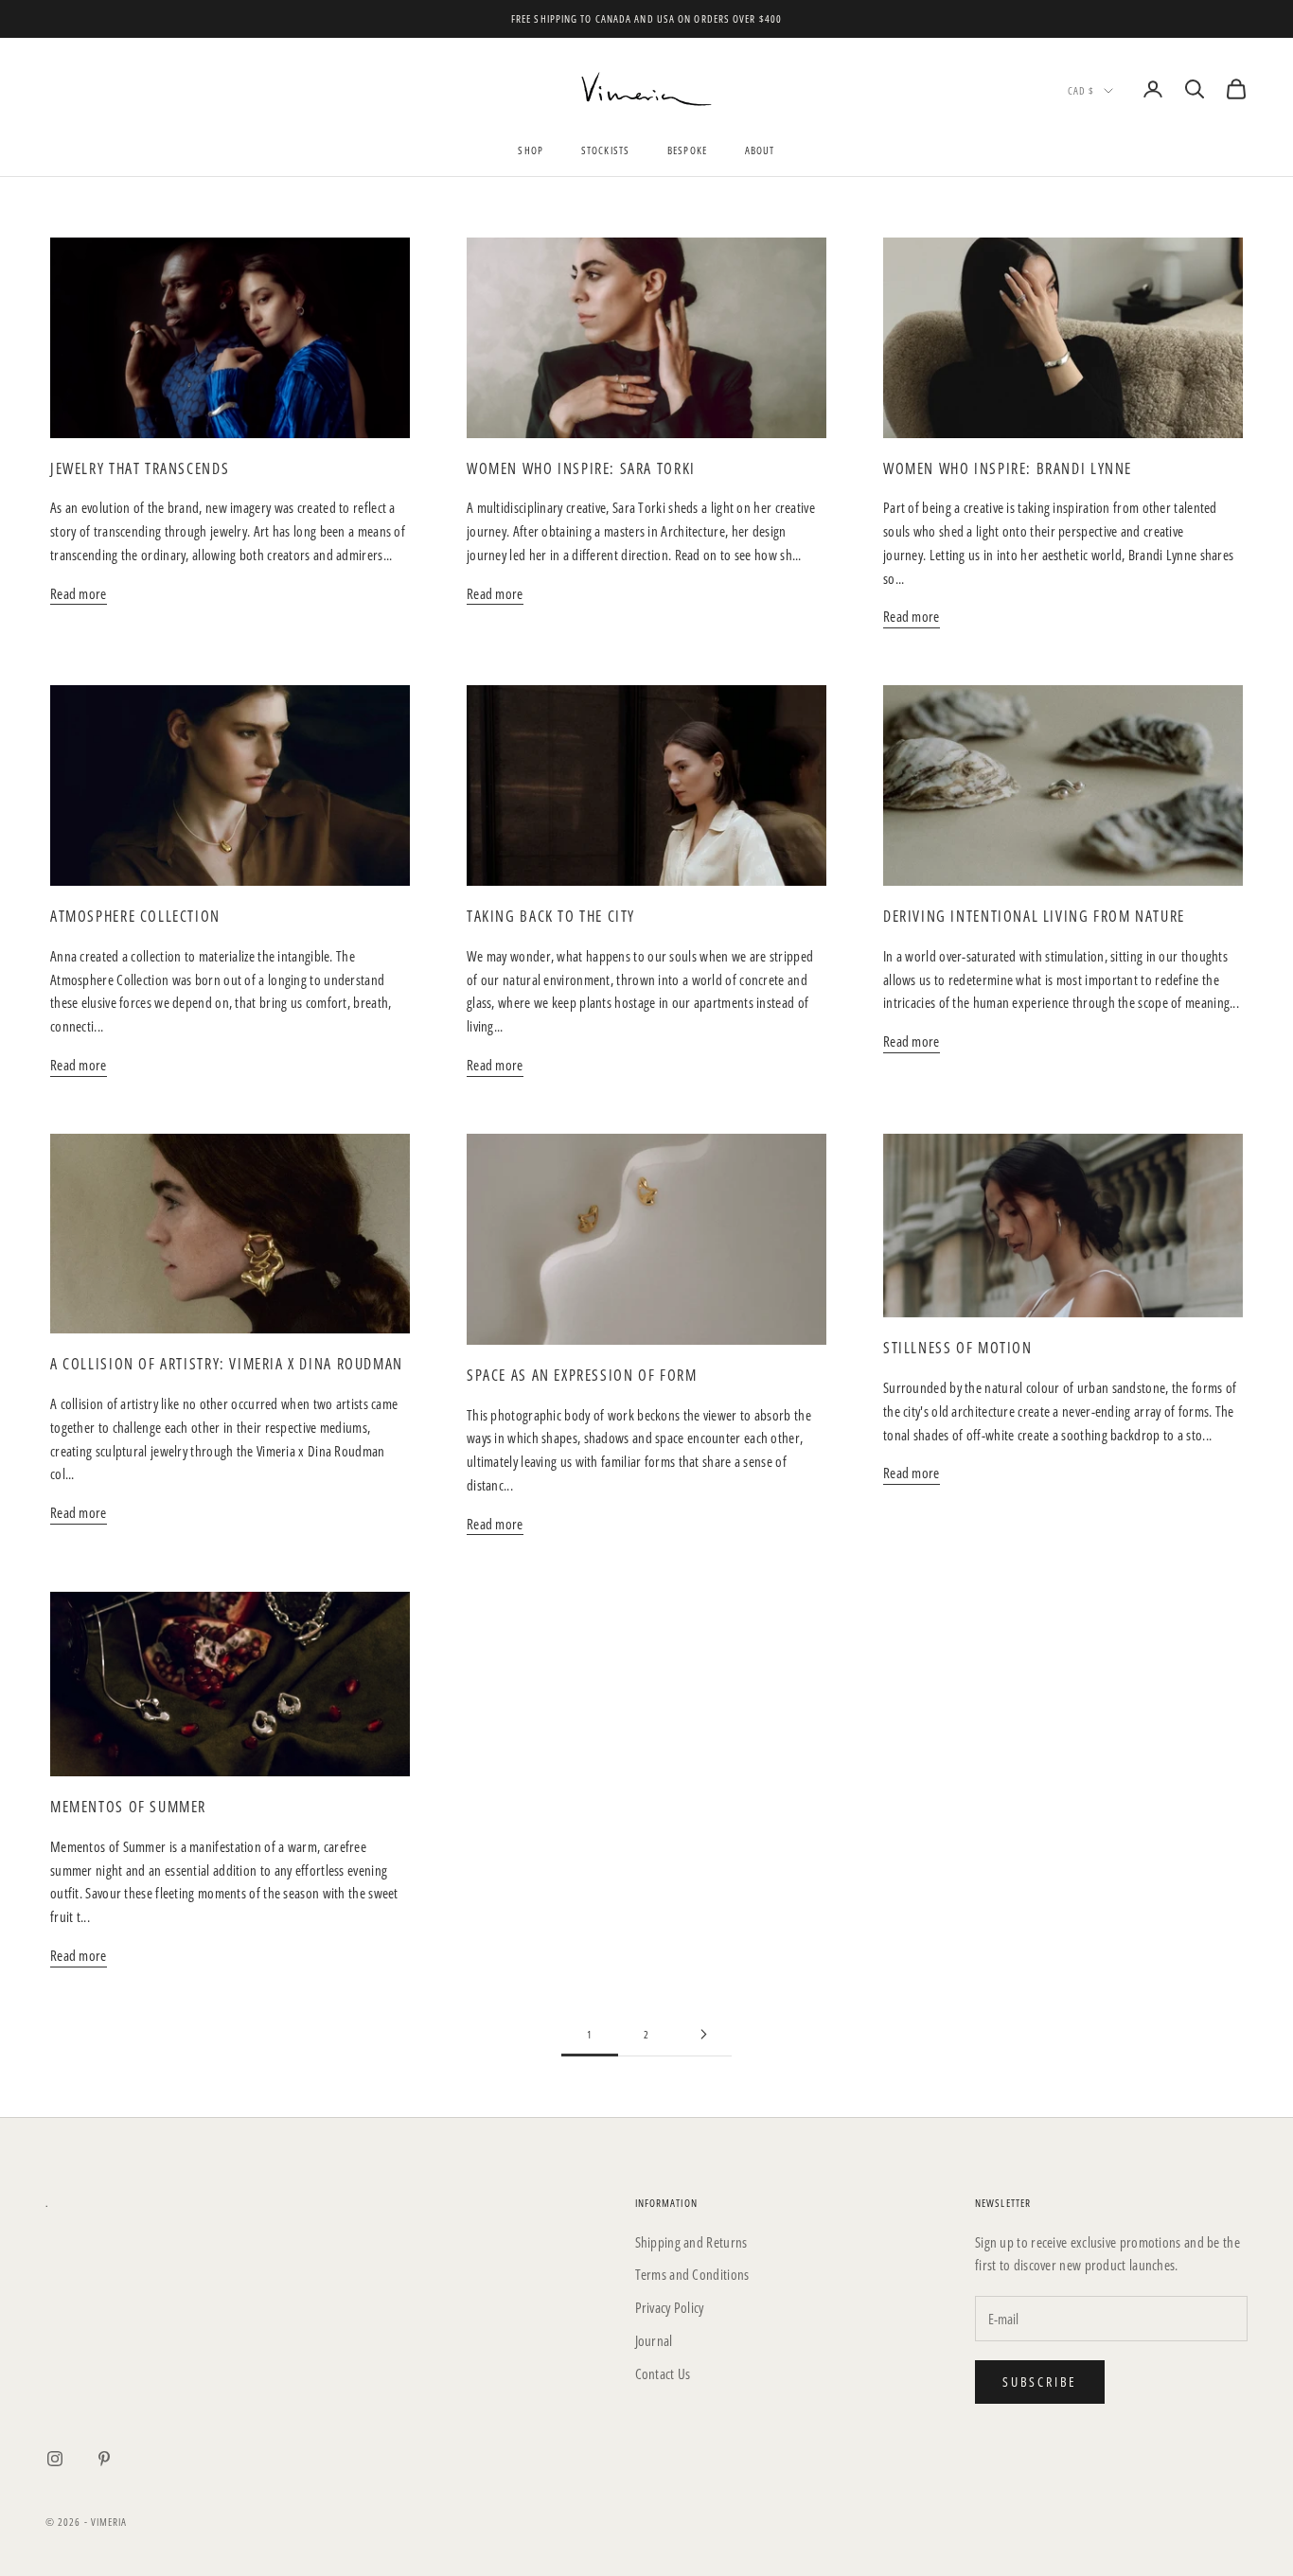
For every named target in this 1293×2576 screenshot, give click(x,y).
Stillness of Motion (958, 1348)
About (760, 150)
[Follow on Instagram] (55, 2459)
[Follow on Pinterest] (104, 2459)
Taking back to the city (551, 916)
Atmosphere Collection (135, 916)
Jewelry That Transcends (140, 468)
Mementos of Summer (128, 1807)
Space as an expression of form (582, 1375)
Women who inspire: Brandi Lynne (1008, 468)
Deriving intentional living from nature (1034, 916)
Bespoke (687, 150)
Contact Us (663, 2373)
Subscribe (1040, 2382)
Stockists (605, 150)
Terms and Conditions (692, 2274)
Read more (79, 593)
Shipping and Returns (691, 2242)
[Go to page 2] (703, 2034)
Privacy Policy (670, 2307)
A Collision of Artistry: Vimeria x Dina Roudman (227, 1364)
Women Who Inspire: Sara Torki (581, 468)
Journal (654, 2340)
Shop (530, 150)
